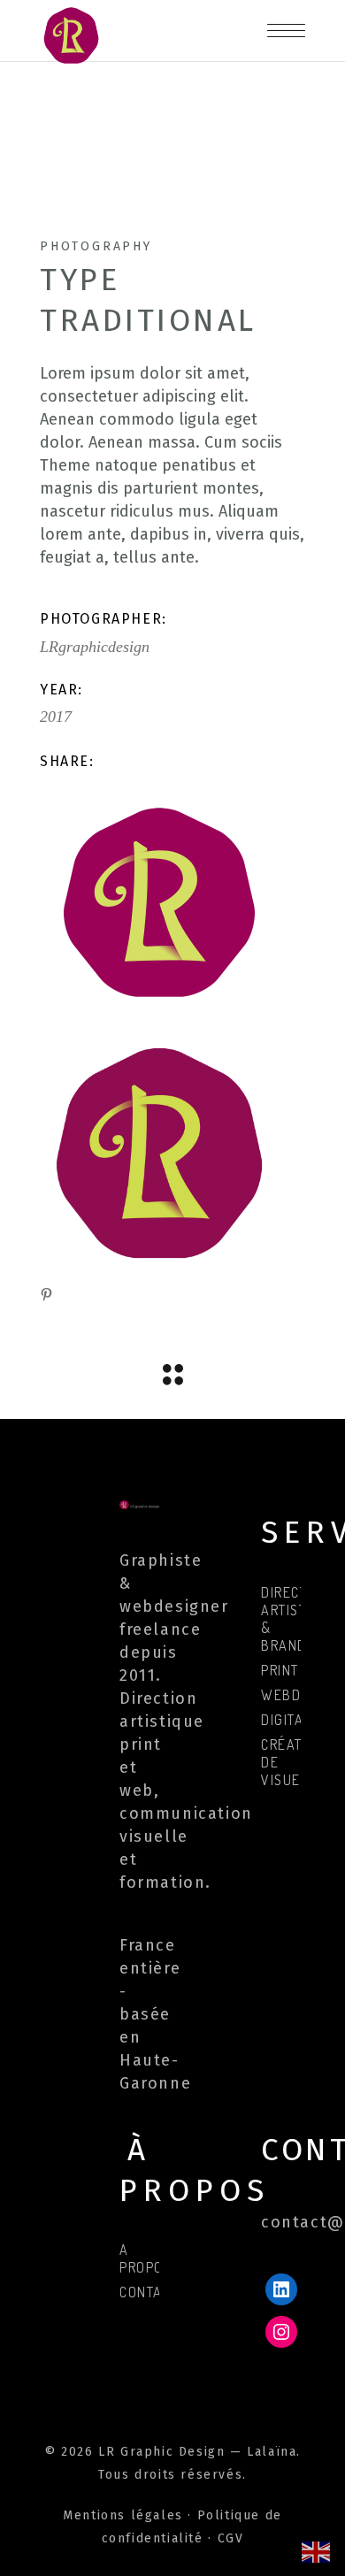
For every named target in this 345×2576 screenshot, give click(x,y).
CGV (231, 2538)
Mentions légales (123, 2515)
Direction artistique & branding (299, 1619)
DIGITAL (286, 1720)
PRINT (280, 1670)
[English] (317, 2551)
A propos (146, 2258)
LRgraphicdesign (95, 647)
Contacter (157, 2292)
